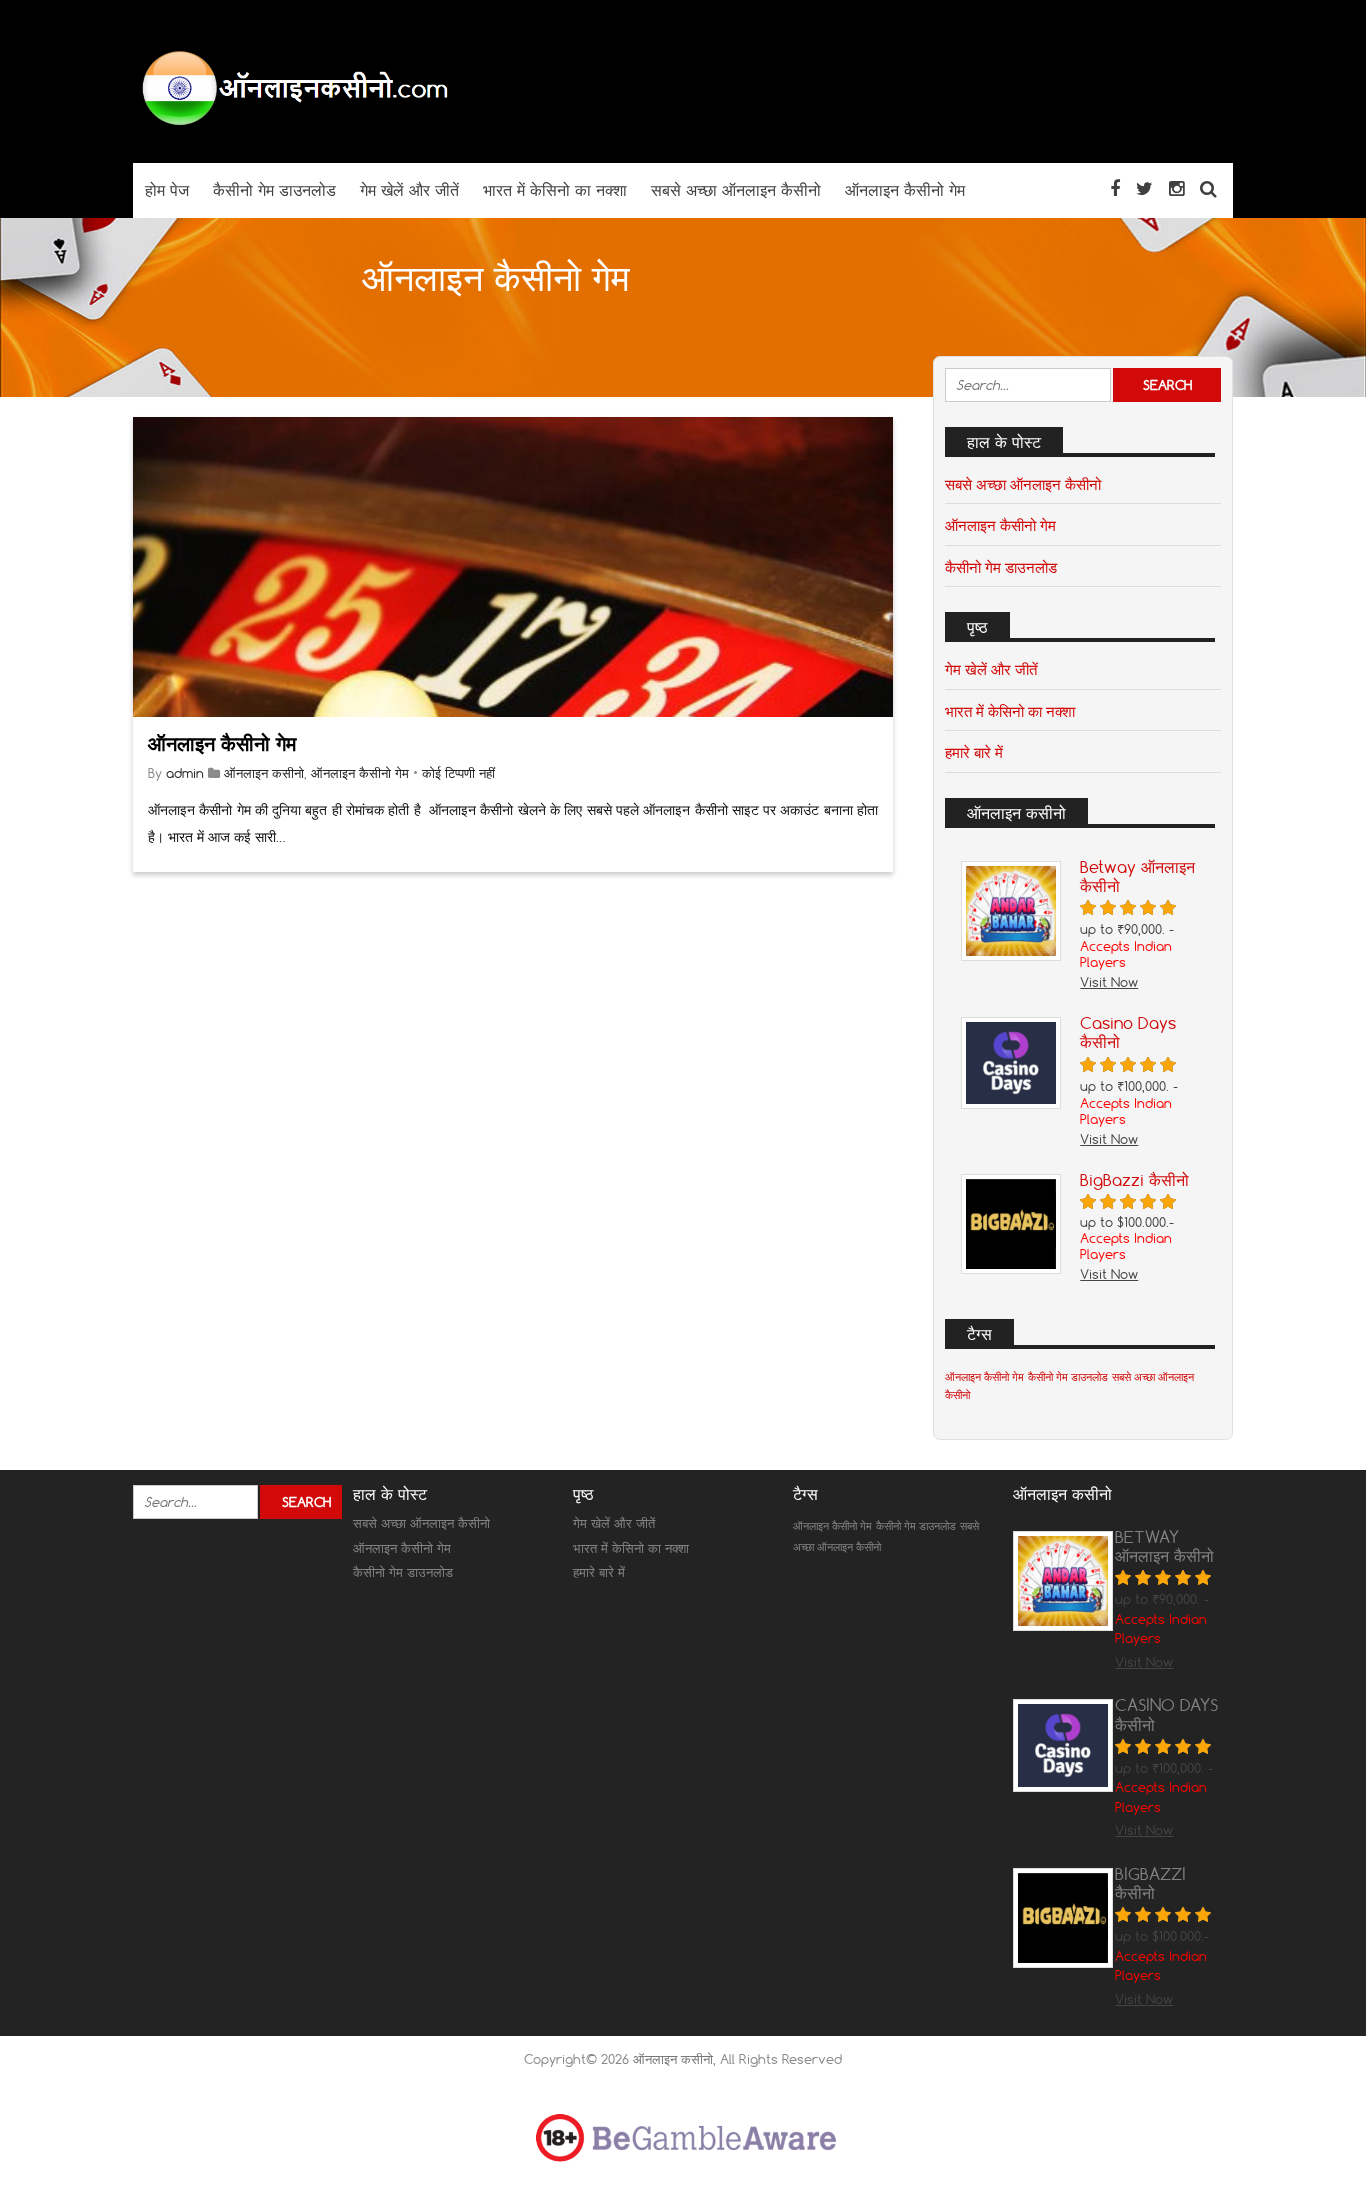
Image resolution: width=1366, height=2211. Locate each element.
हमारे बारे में (974, 752)
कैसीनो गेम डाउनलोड (1001, 567)
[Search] (1208, 188)
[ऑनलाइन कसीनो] (293, 123)
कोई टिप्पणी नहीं (458, 773)
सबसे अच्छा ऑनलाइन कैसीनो (1023, 484)
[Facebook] (1115, 188)
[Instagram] (1176, 188)
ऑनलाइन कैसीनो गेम (222, 743)
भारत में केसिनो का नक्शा (1010, 711)
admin (185, 773)
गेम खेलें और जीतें (991, 669)
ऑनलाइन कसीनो (264, 773)
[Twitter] (1144, 188)
